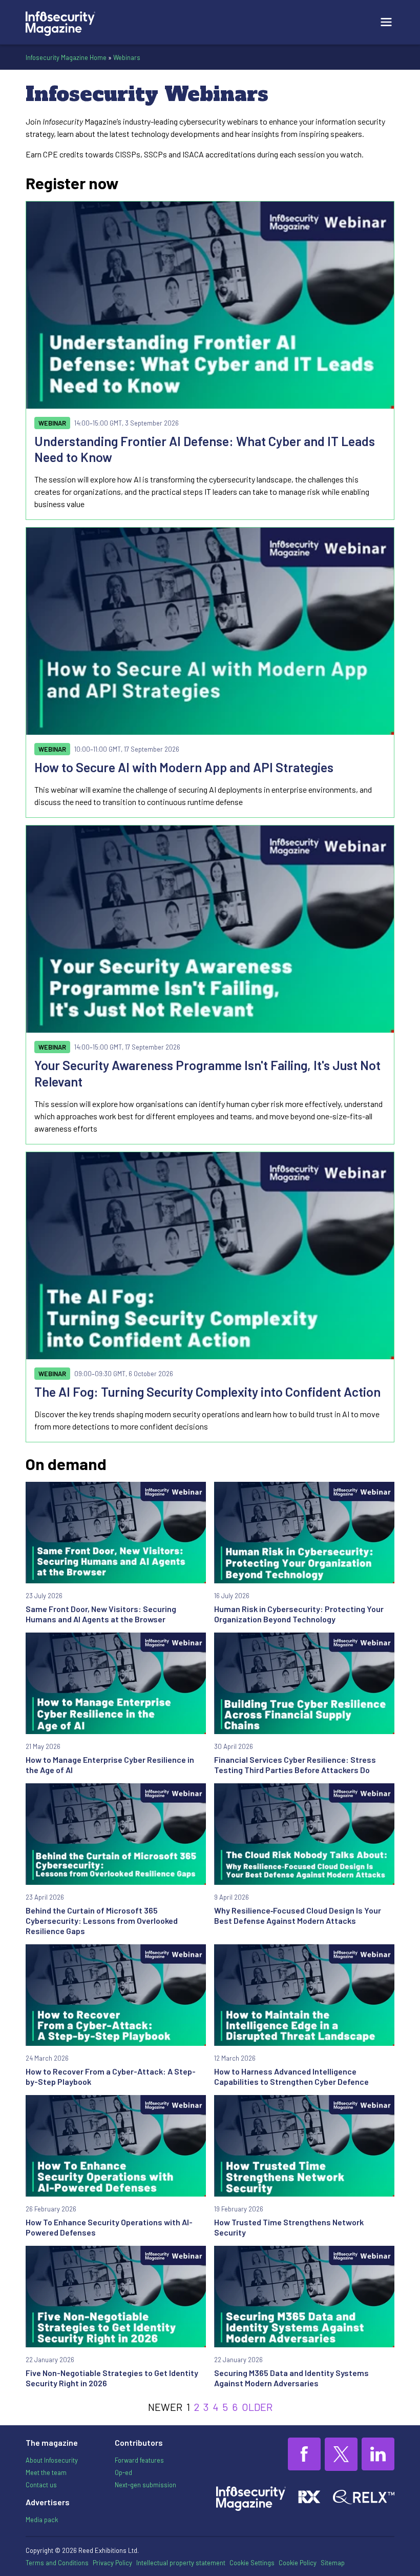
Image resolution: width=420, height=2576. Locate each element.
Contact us (41, 2485)
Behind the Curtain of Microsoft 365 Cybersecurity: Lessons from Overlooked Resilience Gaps (102, 1920)
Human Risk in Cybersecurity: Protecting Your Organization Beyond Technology (299, 1614)
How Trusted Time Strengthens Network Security (289, 2227)
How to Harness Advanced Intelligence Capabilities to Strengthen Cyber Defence (291, 2076)
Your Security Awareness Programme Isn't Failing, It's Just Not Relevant (207, 1073)
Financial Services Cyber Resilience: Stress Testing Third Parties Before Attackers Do (295, 1765)
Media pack (42, 2520)
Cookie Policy (298, 2563)
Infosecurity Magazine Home (66, 57)
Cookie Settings (252, 2563)
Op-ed (123, 2472)
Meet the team (46, 2472)
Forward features (139, 2460)
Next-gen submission (145, 2485)
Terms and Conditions (57, 2563)
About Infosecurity (52, 2460)
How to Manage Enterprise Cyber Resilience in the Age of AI (110, 1765)
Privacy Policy (112, 2563)
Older (257, 2407)
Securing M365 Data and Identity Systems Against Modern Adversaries (291, 2378)
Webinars (127, 57)
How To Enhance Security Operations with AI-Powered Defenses (109, 2227)
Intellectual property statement (181, 2563)
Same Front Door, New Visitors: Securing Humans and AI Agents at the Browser (101, 1614)
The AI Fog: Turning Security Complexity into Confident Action (207, 1392)
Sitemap (333, 2563)
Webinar (52, 423)
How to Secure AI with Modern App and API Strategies (184, 767)
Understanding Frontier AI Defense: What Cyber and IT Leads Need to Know (205, 449)
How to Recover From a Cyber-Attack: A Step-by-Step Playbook (111, 2076)
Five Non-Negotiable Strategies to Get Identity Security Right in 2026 (112, 2378)
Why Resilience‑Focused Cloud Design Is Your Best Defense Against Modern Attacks (298, 1915)
